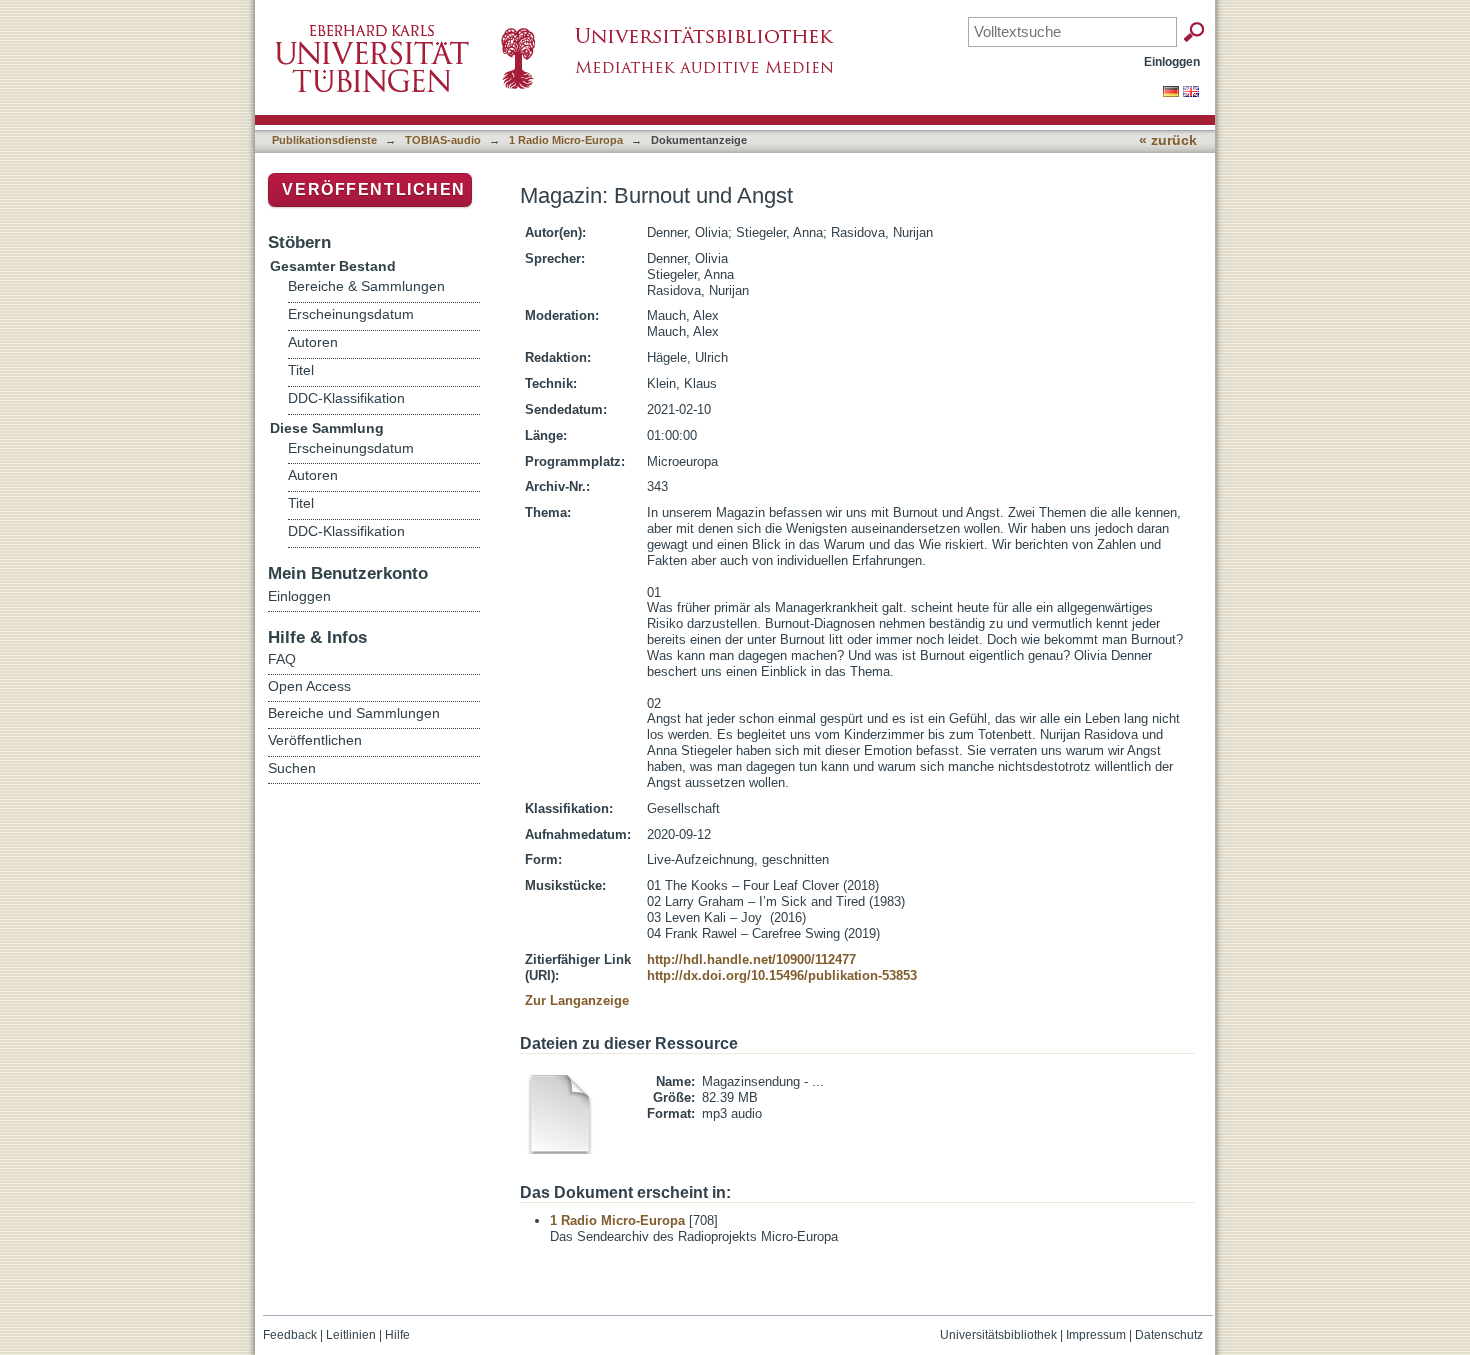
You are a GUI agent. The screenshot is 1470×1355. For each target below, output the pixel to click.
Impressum (1096, 1335)
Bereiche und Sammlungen (354, 713)
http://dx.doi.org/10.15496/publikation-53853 (782, 975)
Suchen (292, 768)
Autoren (313, 342)
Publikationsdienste (324, 140)
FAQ (282, 659)
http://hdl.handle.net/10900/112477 (751, 959)
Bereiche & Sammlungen (366, 286)
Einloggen (1172, 61)
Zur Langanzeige (577, 1000)
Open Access (309, 686)
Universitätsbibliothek (998, 1335)
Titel (301, 370)
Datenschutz (1169, 1335)
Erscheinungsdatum (351, 314)
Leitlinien (351, 1335)
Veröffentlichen (374, 189)
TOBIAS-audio (443, 140)
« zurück (1168, 140)
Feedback (290, 1335)
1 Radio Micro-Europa (566, 140)
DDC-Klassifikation (346, 398)
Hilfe (397, 1335)
